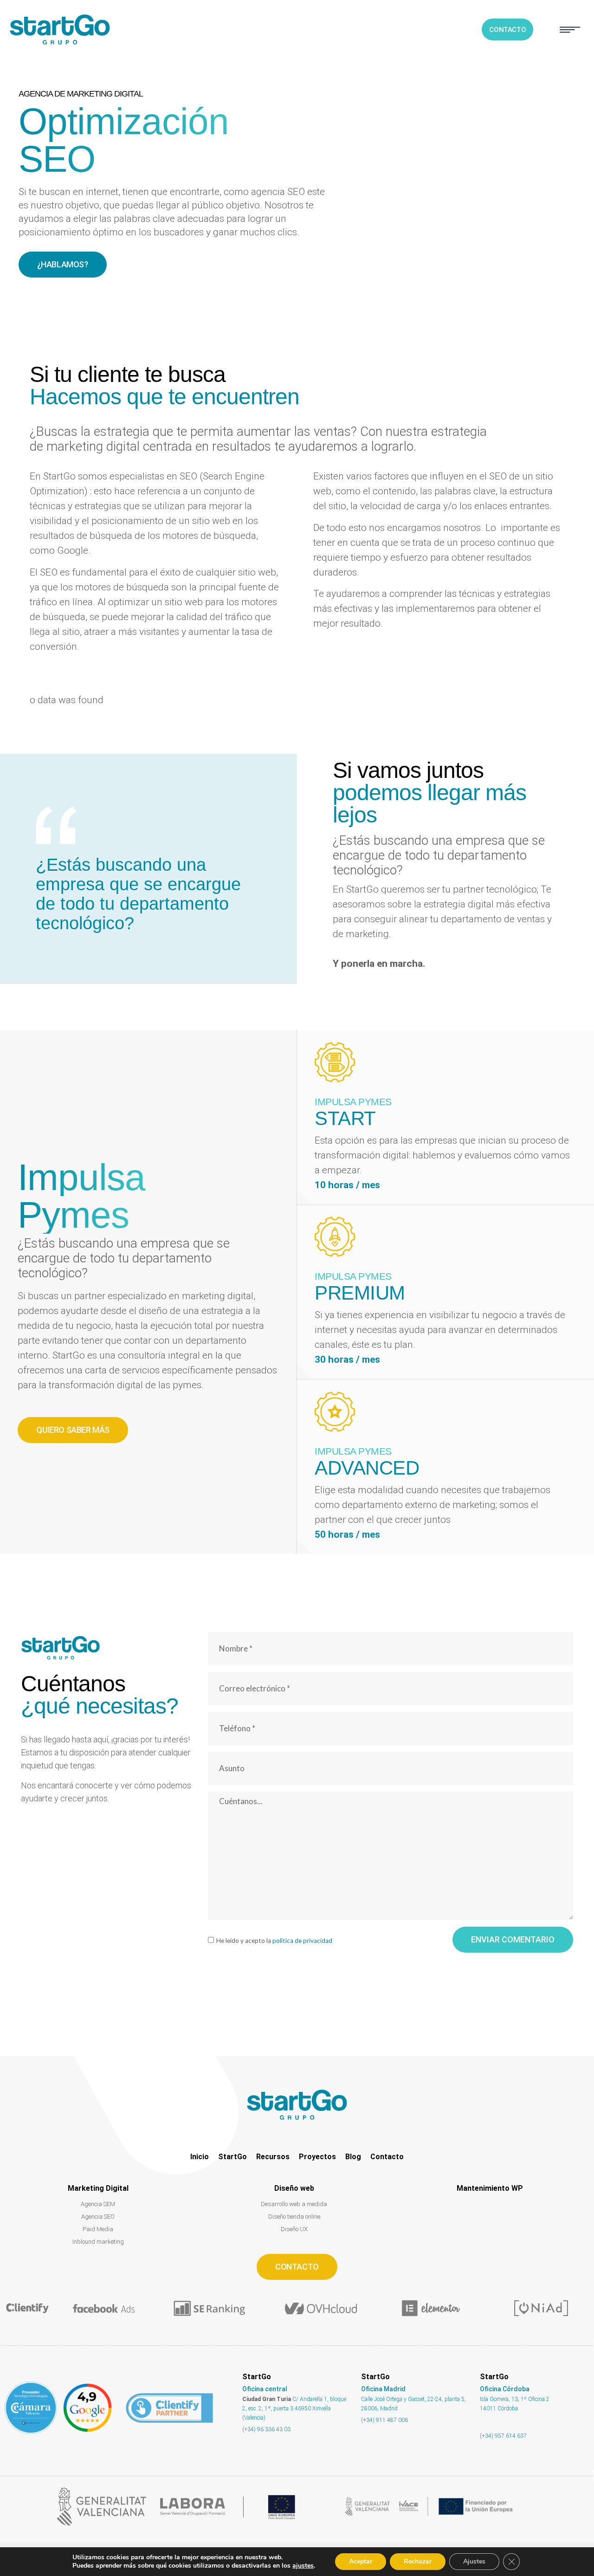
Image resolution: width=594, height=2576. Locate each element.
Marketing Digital (98, 2188)
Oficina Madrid (383, 2389)
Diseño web (294, 2188)
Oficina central (265, 2389)
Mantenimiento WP (490, 2188)
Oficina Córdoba (505, 2389)
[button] (570, 30)
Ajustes (474, 2561)
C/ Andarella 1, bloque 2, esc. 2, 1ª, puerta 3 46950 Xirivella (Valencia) (294, 2408)
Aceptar (361, 2561)
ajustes (303, 2566)
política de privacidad (302, 1941)
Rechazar (418, 2561)
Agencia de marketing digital (81, 94)
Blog (353, 2157)
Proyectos (317, 2157)
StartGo (232, 2157)
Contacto (387, 2157)
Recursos (273, 2157)
